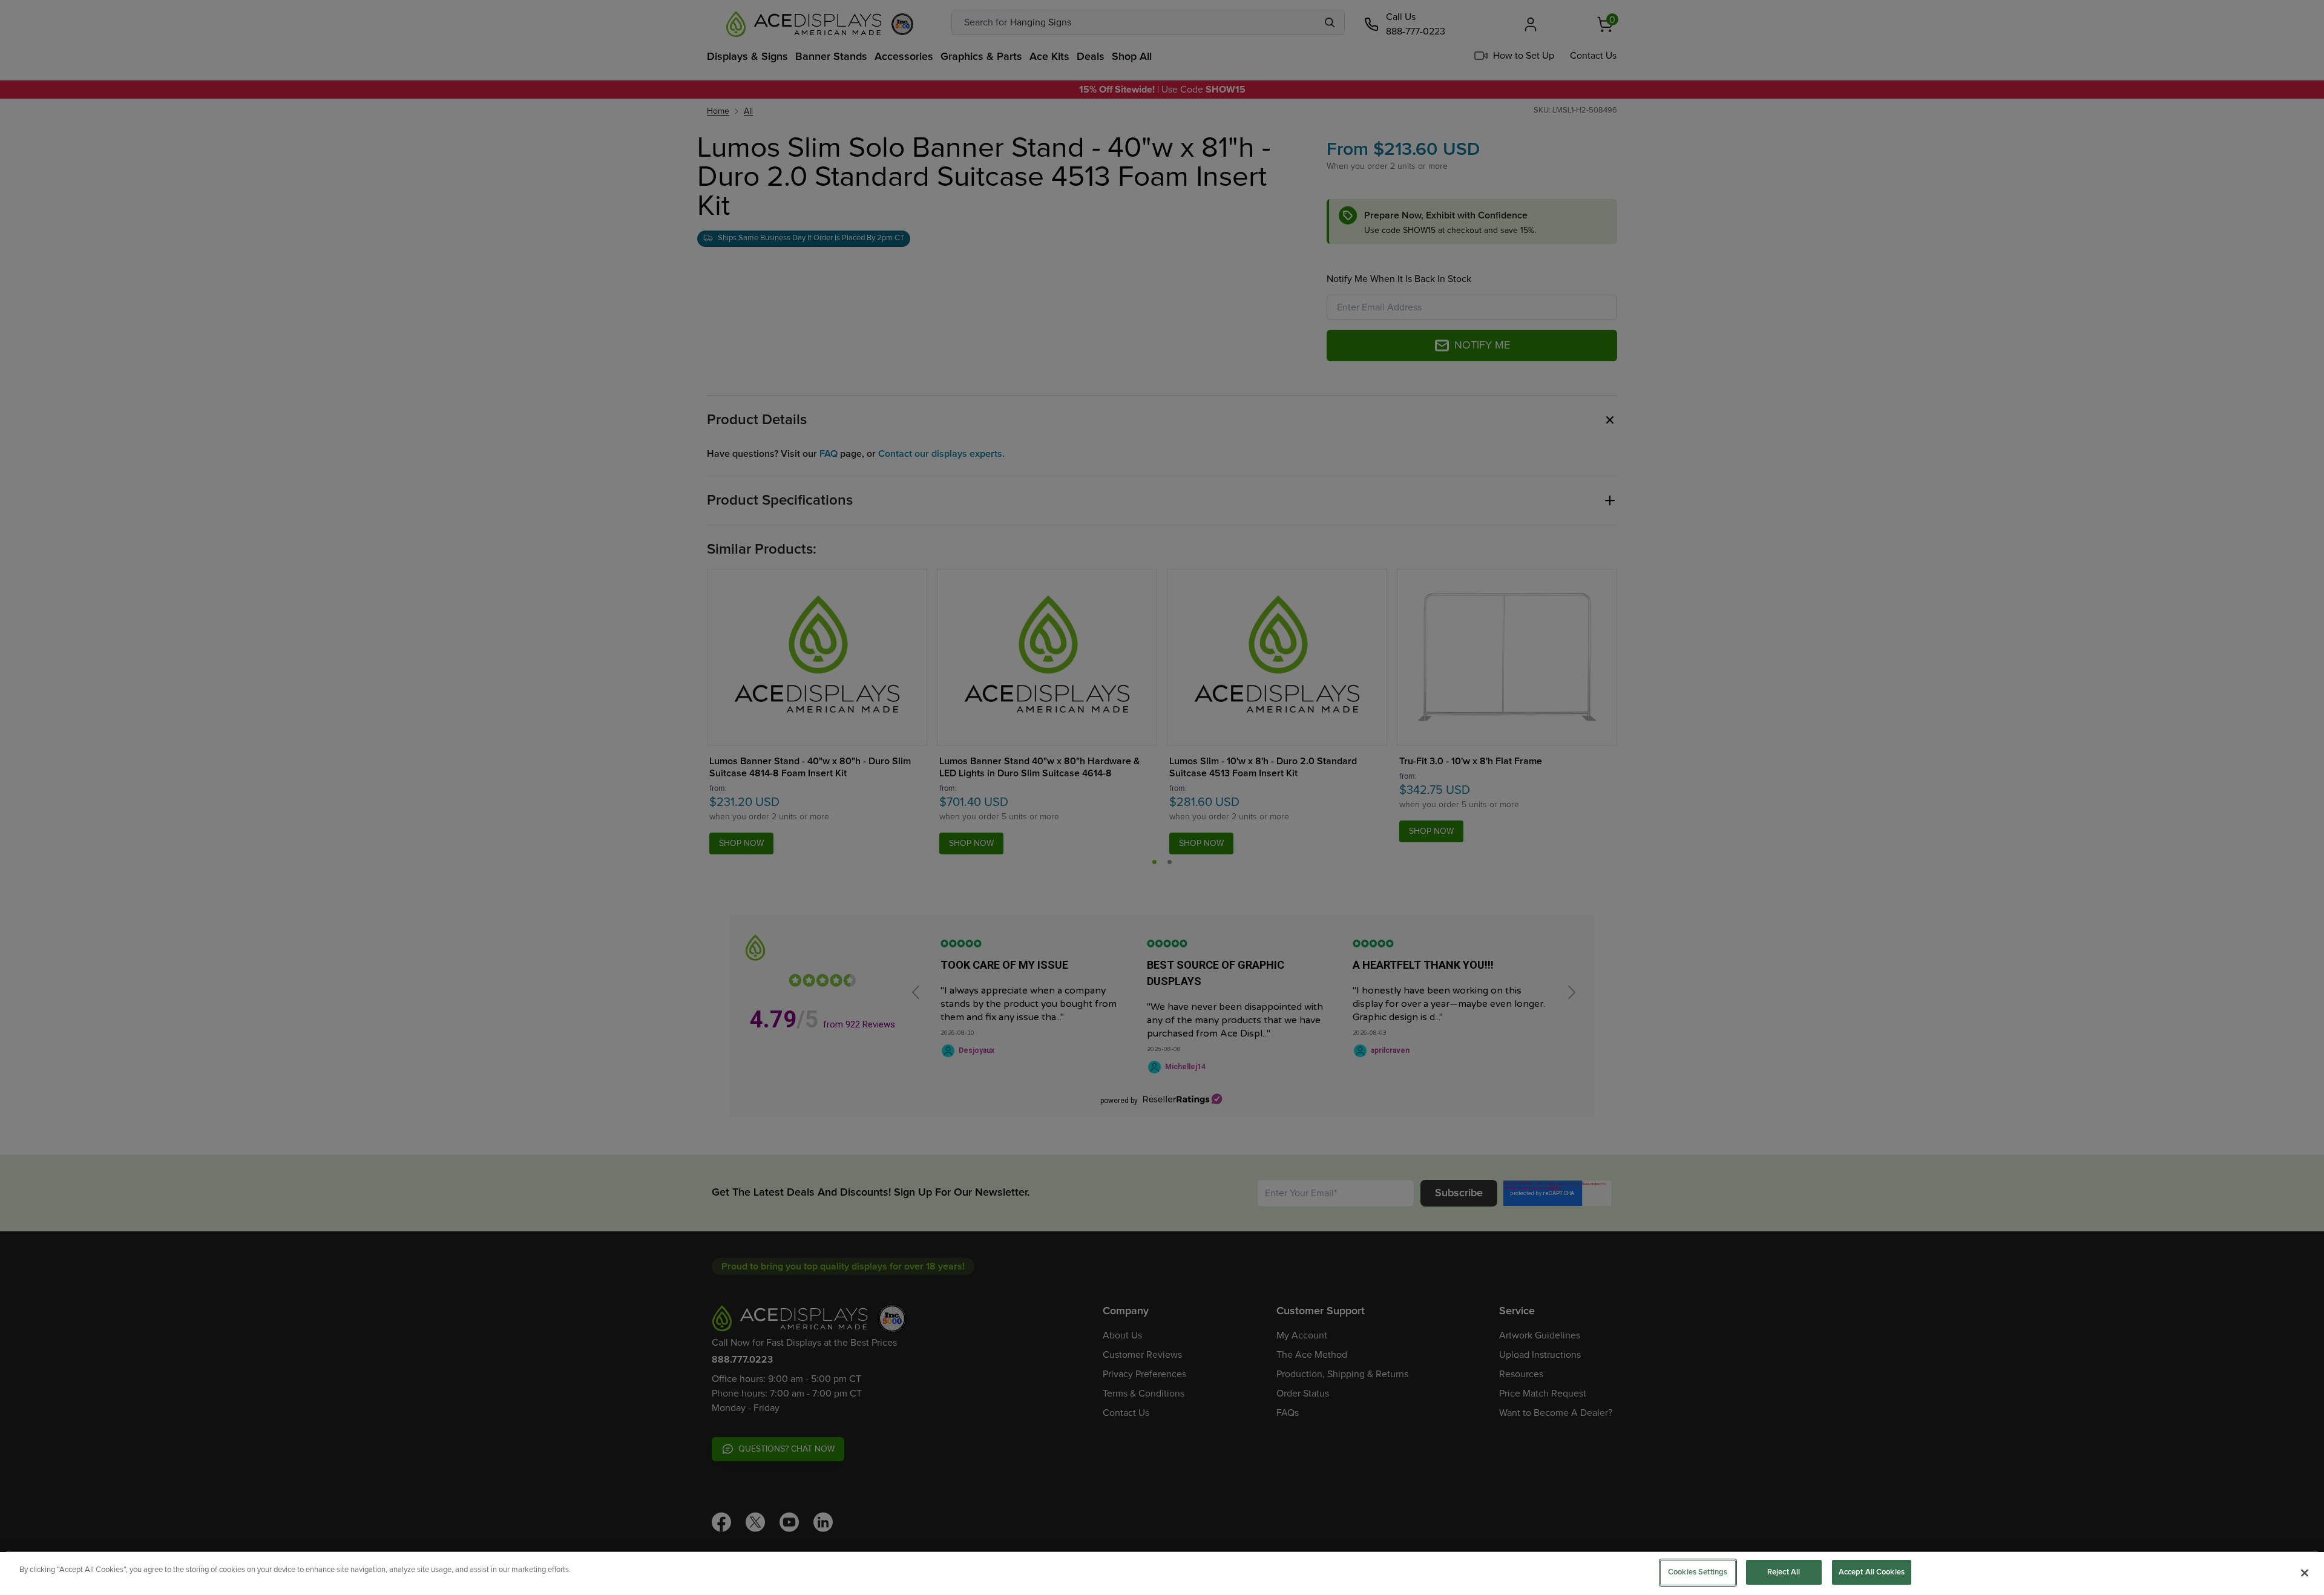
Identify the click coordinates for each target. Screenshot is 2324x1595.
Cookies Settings (1698, 1572)
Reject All (1784, 1572)
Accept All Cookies (1872, 1572)
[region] (1162, 1574)
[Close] (2305, 1573)
